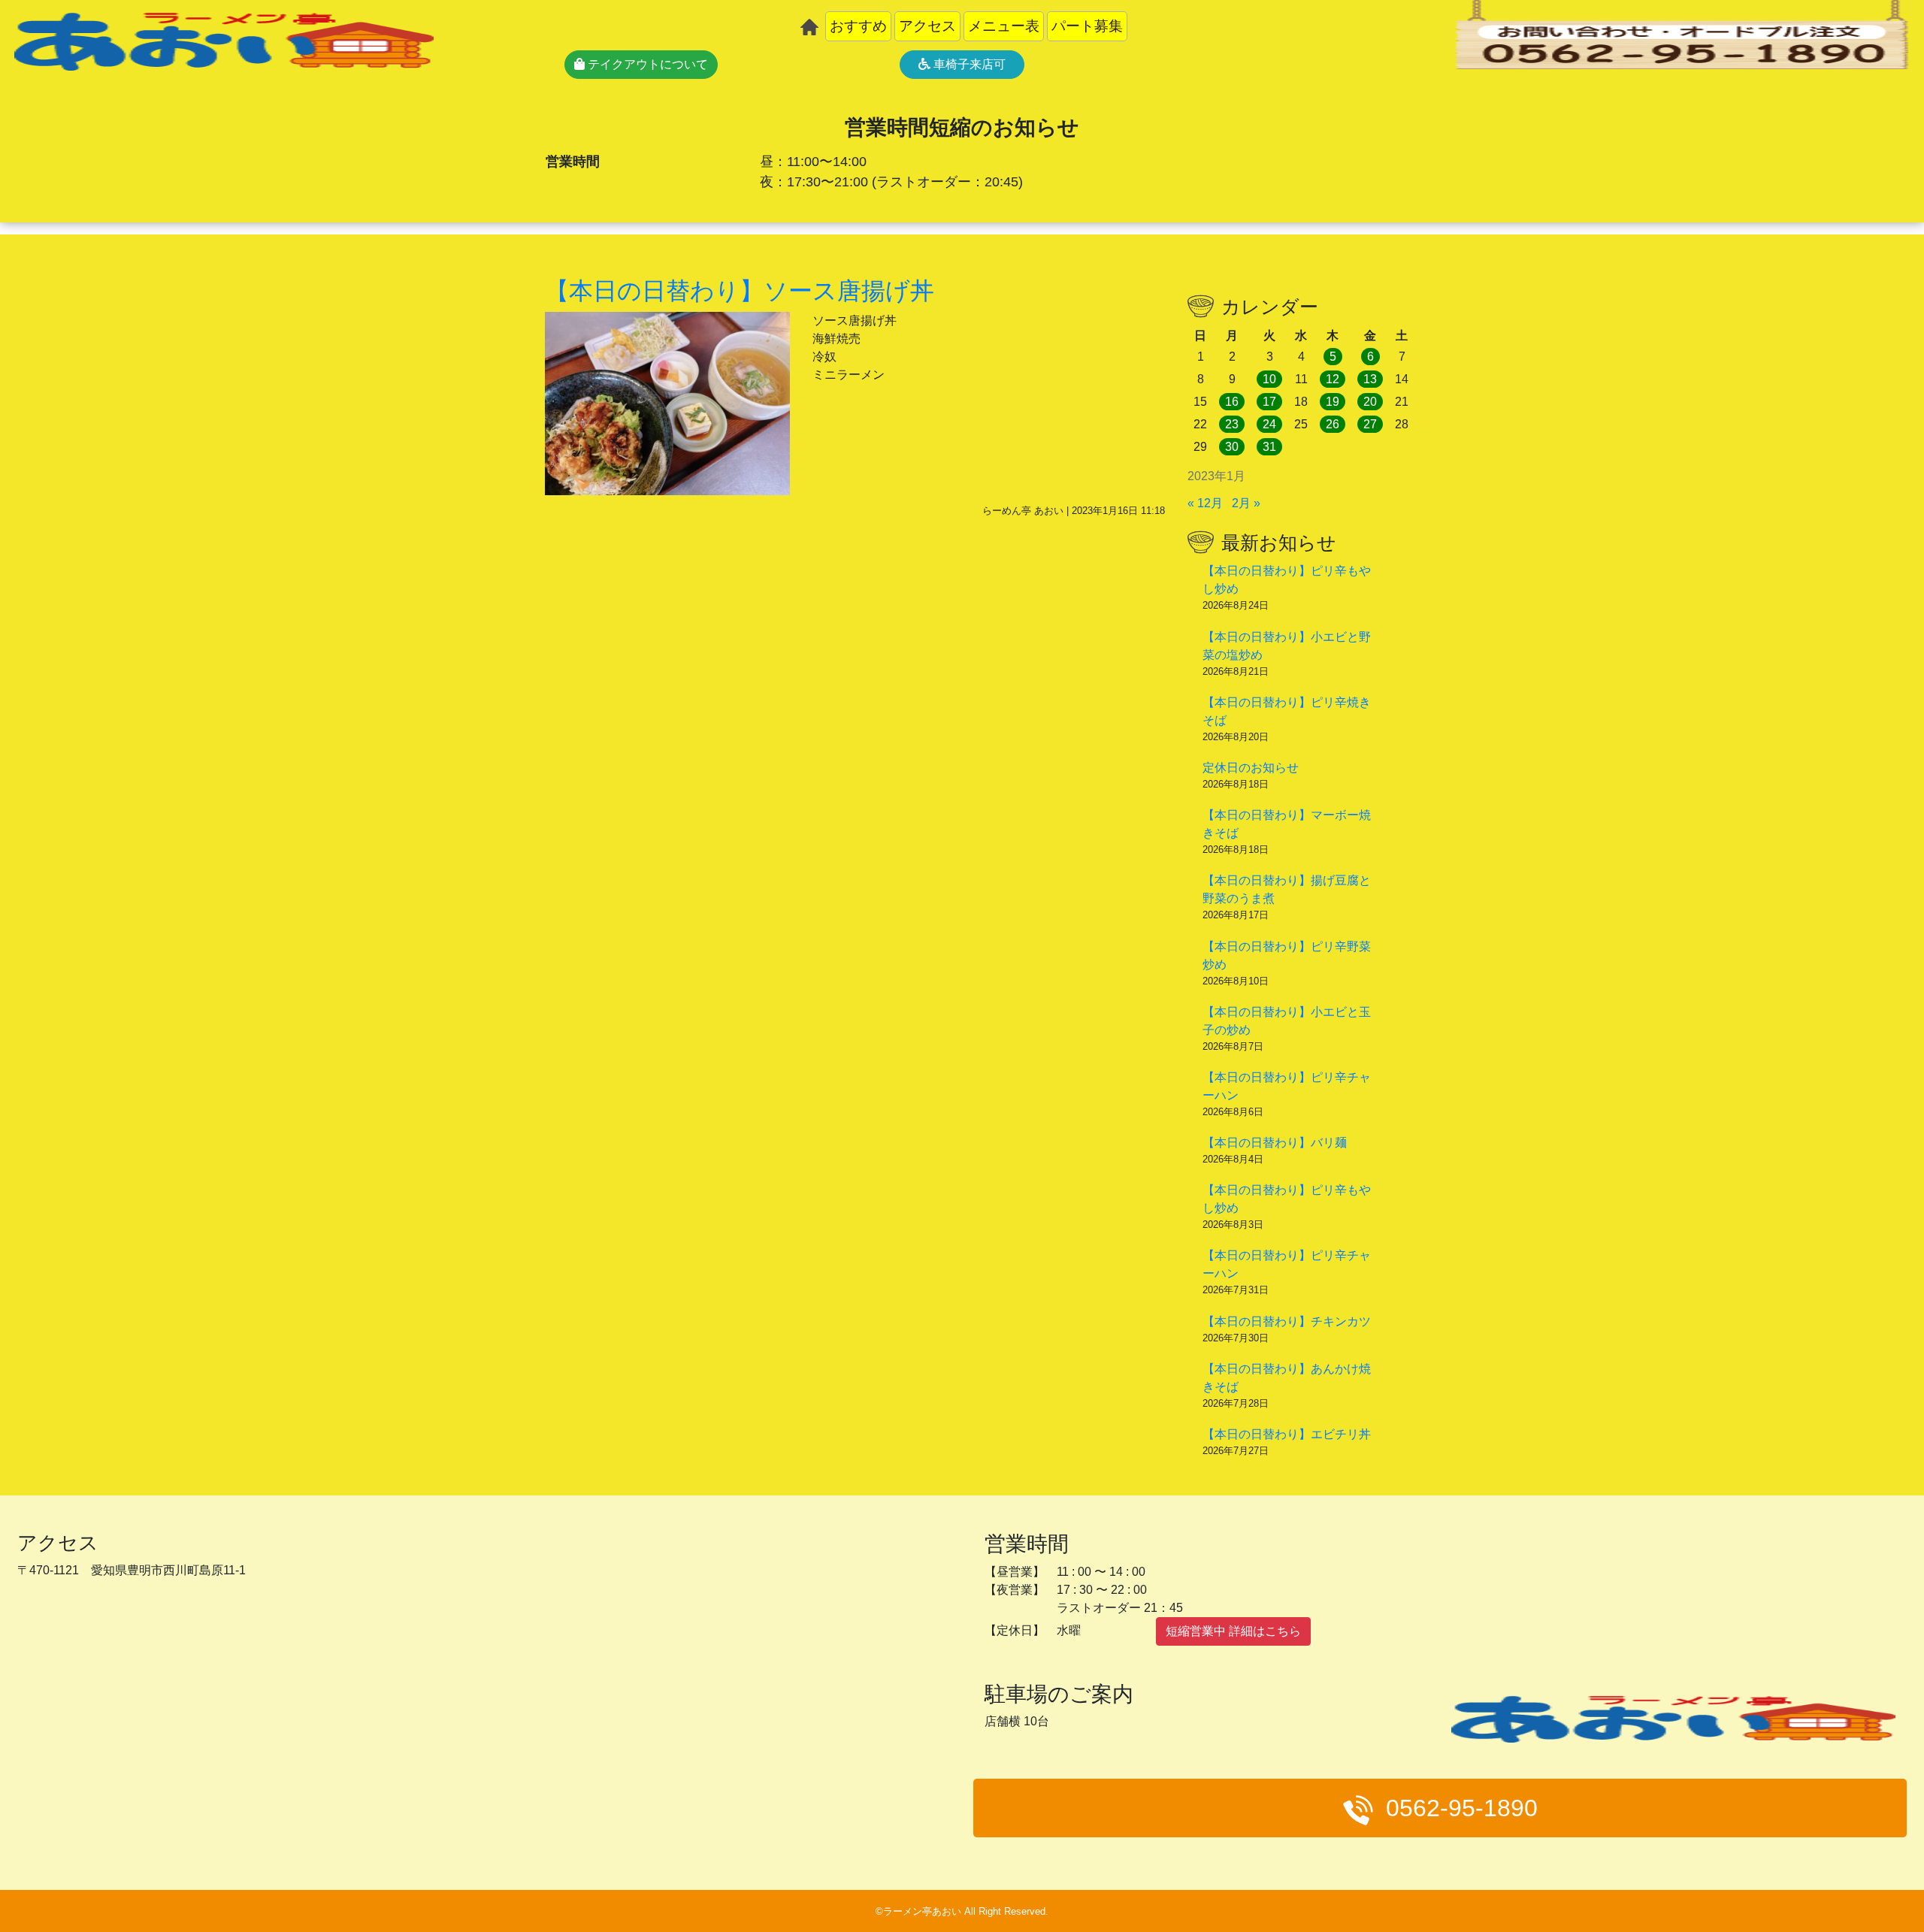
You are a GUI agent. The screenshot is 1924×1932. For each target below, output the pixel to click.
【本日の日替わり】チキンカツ (1287, 1321)
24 (1269, 424)
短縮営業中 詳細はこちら (1233, 1631)
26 (1333, 424)
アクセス (927, 26)
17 (1269, 402)
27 (1370, 424)
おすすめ (858, 26)
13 (1370, 379)
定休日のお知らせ (1251, 768)
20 (1370, 402)
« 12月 (1205, 503)
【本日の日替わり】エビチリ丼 (1287, 1434)
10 (1269, 379)
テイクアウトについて (646, 64)
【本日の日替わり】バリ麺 (1275, 1143)
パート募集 (1087, 26)
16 (1232, 402)
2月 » (1246, 503)
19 (1333, 402)
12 (1333, 379)
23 (1232, 424)
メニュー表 (1004, 26)
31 (1269, 447)
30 (1232, 447)
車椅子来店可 (968, 64)
